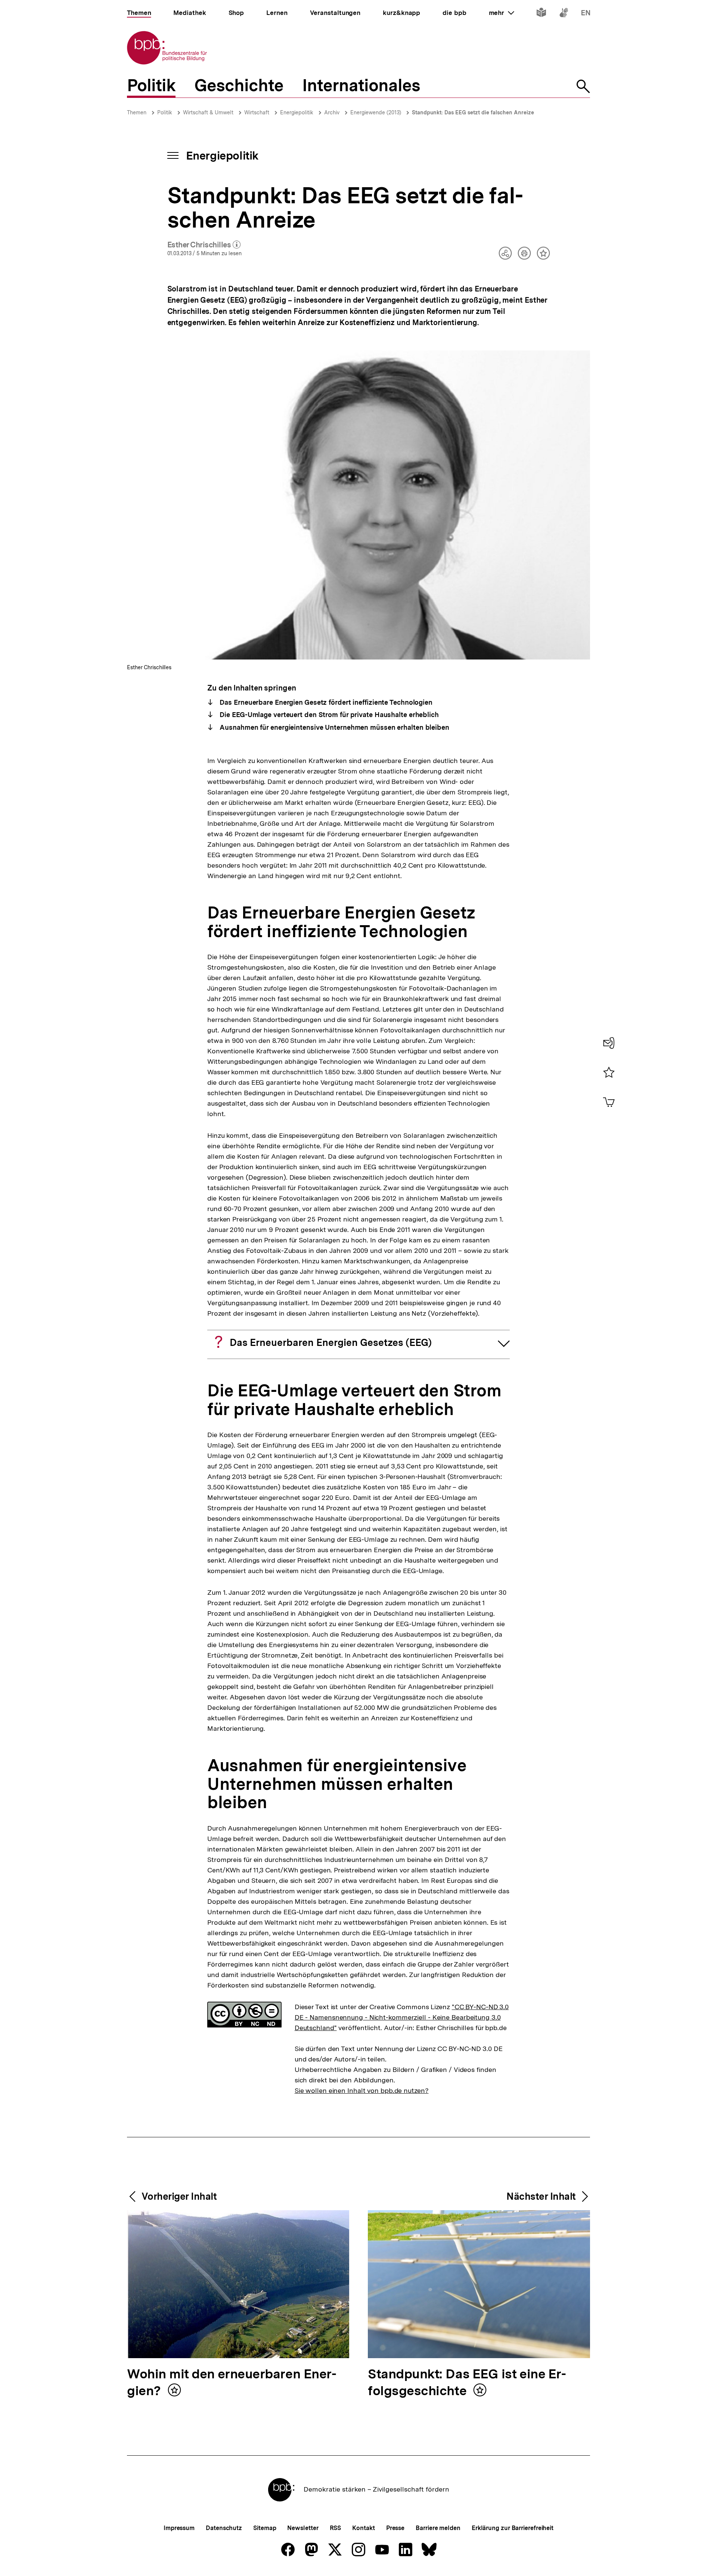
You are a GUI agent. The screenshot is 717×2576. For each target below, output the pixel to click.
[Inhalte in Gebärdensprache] (564, 14)
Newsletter (303, 2528)
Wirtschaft (257, 112)
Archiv (332, 112)
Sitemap (265, 2528)
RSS (336, 2528)
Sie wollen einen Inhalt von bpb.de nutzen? (362, 2090)
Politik (165, 112)
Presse (395, 2528)
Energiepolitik (297, 112)
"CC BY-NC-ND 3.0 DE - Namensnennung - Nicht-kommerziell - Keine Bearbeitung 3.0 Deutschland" (402, 2017)
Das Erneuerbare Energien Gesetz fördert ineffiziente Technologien (325, 702)
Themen (137, 112)
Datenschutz (224, 2528)
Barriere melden (438, 2528)
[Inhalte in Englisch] (586, 14)
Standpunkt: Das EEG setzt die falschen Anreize (473, 112)
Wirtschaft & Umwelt (208, 112)
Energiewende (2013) (376, 112)
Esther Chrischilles (204, 245)
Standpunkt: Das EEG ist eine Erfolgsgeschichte (467, 2383)
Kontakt (363, 2528)
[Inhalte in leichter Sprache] (541, 14)
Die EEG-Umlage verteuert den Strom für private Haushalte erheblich (328, 715)
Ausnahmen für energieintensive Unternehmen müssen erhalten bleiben (334, 727)
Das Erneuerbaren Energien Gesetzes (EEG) (331, 1342)
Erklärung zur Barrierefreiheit (513, 2528)
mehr (502, 13)
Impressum (179, 2528)
